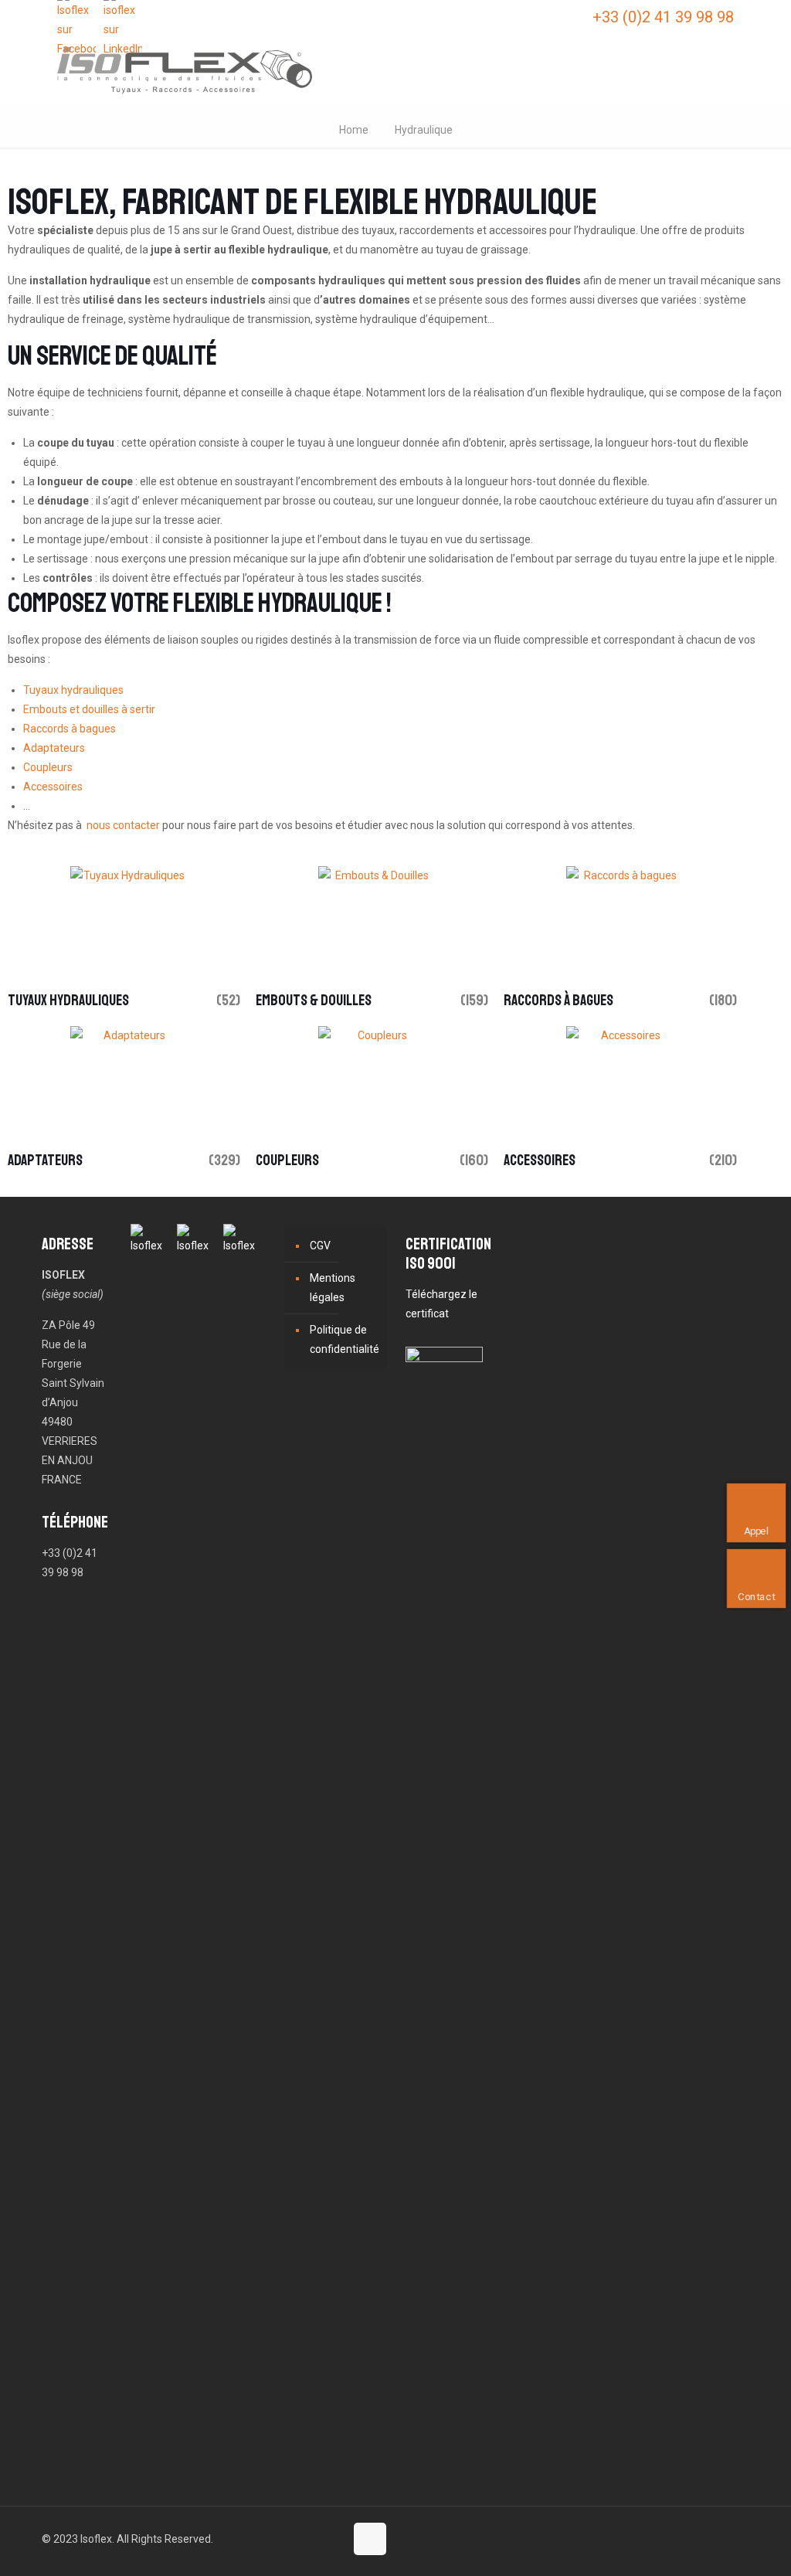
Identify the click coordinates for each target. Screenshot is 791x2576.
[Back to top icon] (370, 2539)
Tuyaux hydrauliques (73, 690)
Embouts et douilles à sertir (89, 709)
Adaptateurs (54, 748)
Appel (759, 1531)
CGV (320, 1246)
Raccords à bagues (70, 729)
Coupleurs (48, 767)
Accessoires (53, 787)
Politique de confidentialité (345, 1339)
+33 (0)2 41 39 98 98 (663, 17)
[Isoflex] (185, 70)
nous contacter (123, 825)
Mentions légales (333, 1288)
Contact (759, 1597)
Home (354, 130)
